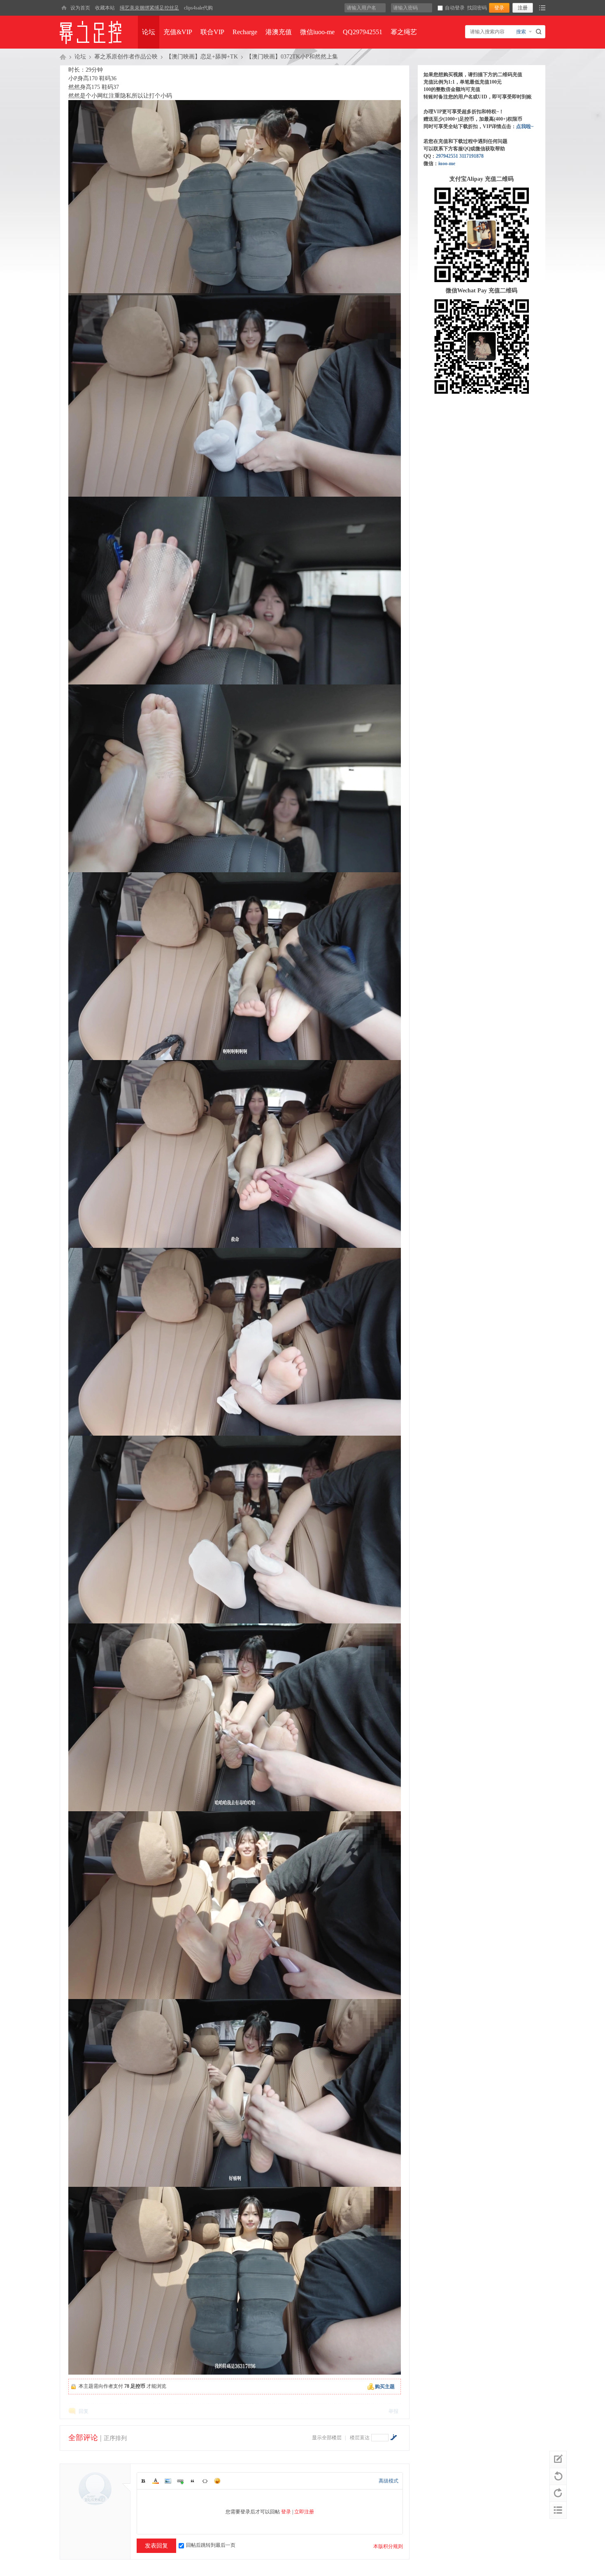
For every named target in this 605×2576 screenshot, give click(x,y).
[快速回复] (558, 2459)
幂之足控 (63, 57)
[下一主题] (558, 2493)
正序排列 (115, 2438)
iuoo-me (447, 163)
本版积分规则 (388, 2546)
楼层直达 (360, 2438)
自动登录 (455, 8)
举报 (393, 2411)
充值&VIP (178, 32)
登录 (286, 2512)
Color (156, 2481)
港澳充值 (279, 32)
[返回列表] (558, 2510)
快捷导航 (542, 8)
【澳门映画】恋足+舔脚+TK (202, 57)
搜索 (521, 32)
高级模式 (389, 2481)
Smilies (217, 2481)
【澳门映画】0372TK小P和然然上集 (292, 57)
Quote (193, 2481)
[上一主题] (558, 2476)
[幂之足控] (64, 8)
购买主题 (385, 2387)
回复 (84, 2411)
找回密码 (477, 8)
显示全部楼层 (327, 2438)
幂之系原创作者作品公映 (126, 57)
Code (205, 2481)
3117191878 (471, 156)
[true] (540, 32)
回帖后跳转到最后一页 (211, 2545)
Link (180, 2481)
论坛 (149, 32)
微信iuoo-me (317, 32)
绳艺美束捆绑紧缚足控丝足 (149, 8)
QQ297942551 (363, 32)
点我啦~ (525, 126)
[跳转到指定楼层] (393, 2437)
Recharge (245, 32)
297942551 (447, 156)
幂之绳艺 (404, 32)
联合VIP (212, 32)
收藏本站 (105, 8)
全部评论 (83, 2438)
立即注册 (304, 2512)
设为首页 (80, 8)
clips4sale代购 (198, 8)
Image (168, 2481)
